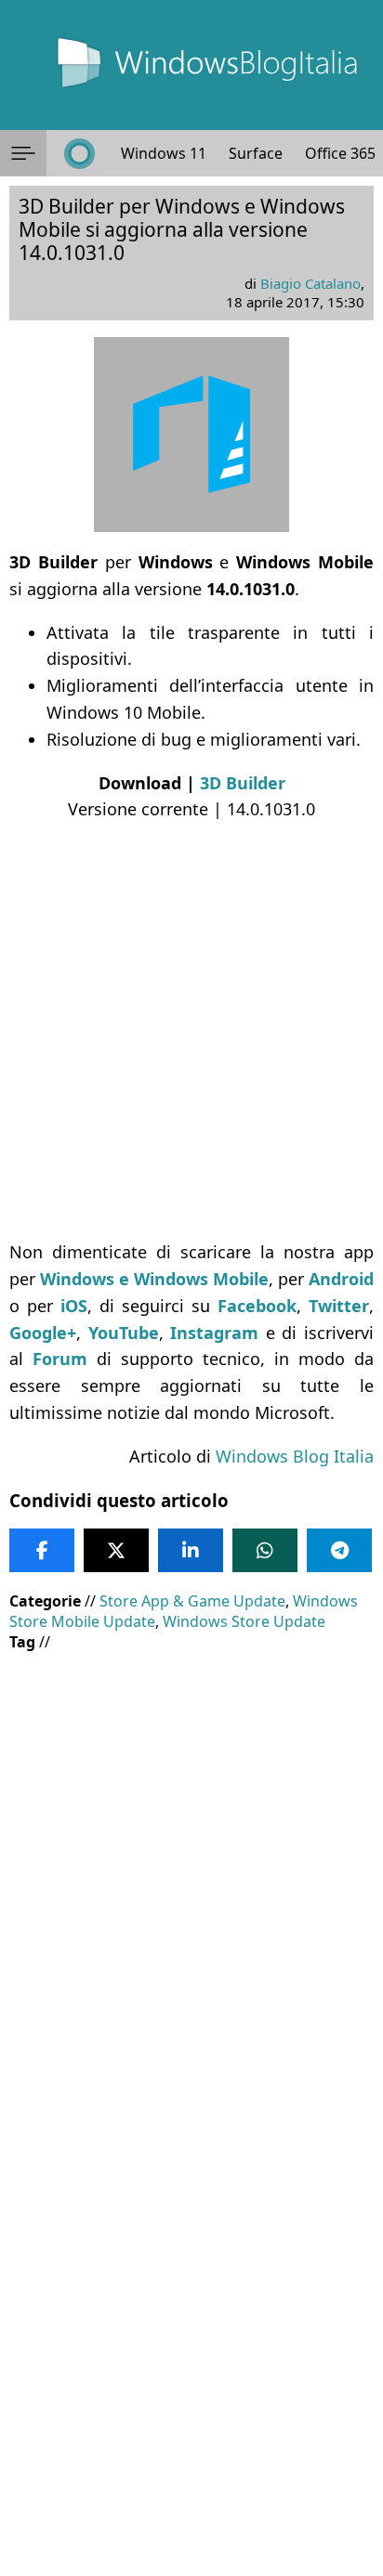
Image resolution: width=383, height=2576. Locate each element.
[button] (23, 153)
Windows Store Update (244, 1621)
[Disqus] (191, 2324)
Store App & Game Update (192, 1601)
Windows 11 (164, 153)
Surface (256, 153)
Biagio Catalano (310, 283)
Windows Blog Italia (295, 1456)
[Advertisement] (191, 1031)
